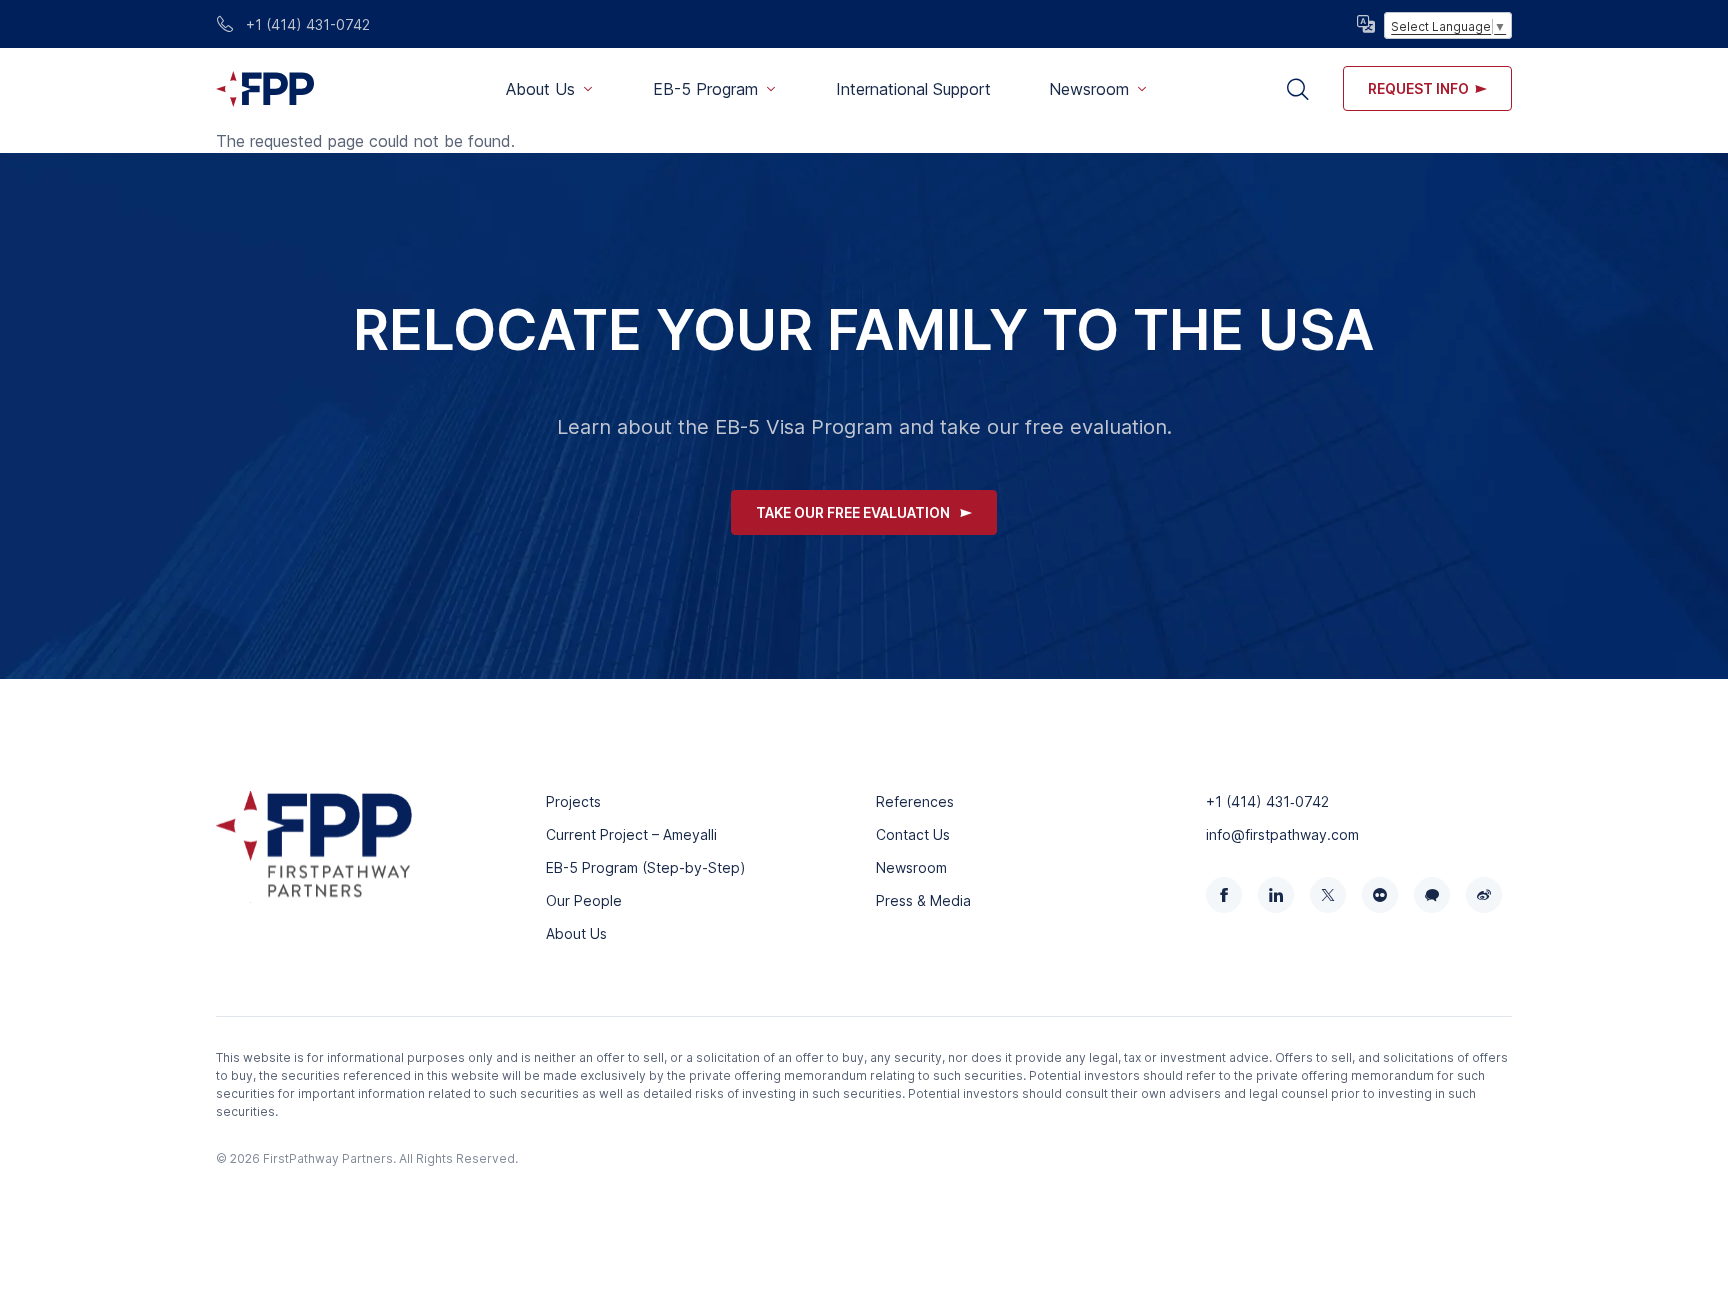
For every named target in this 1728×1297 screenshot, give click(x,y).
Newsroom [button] (1089, 89)
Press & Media (923, 900)
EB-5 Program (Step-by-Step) (646, 867)
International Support (913, 89)
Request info (1418, 88)
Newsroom (911, 867)
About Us (576, 933)
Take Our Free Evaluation (853, 512)
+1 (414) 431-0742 (306, 24)
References (915, 801)
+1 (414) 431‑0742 (1267, 801)
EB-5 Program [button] (705, 89)
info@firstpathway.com (1282, 834)
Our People (584, 900)
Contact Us (913, 834)
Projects (573, 801)
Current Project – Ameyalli (631, 834)
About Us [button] (540, 89)
